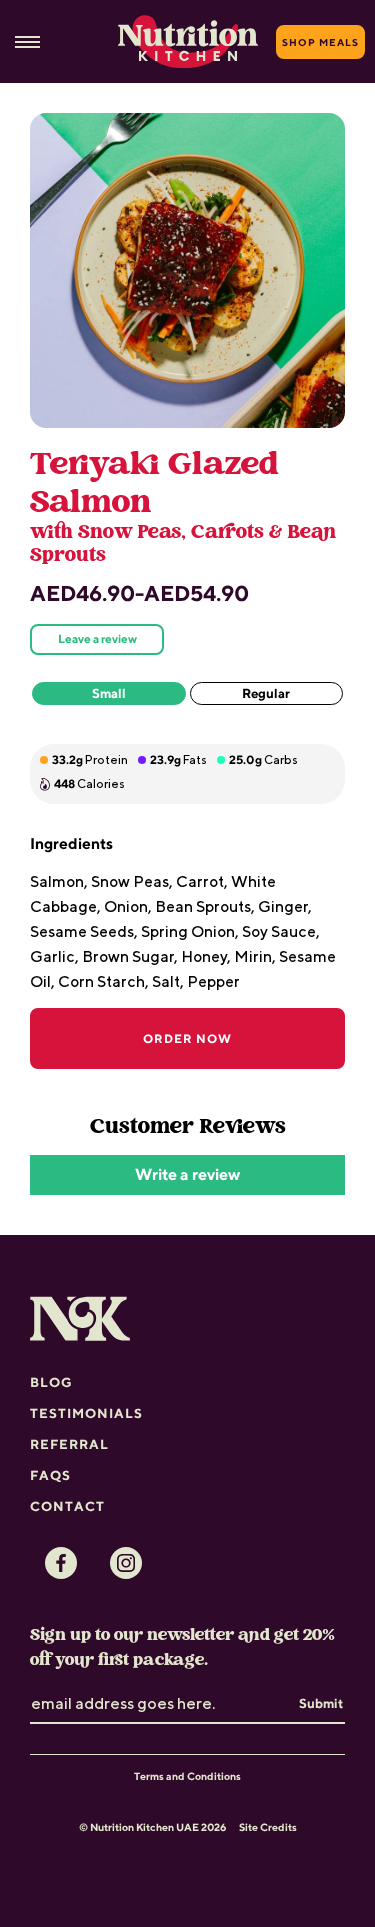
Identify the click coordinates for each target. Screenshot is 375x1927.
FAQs (50, 1475)
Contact (67, 1506)
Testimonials (86, 1413)
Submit (321, 1703)
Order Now (187, 1038)
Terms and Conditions (187, 1776)
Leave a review (97, 639)
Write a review (187, 1174)
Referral (69, 1444)
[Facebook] (61, 1563)
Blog (51, 1382)
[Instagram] (126, 1563)
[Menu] (27, 42)
